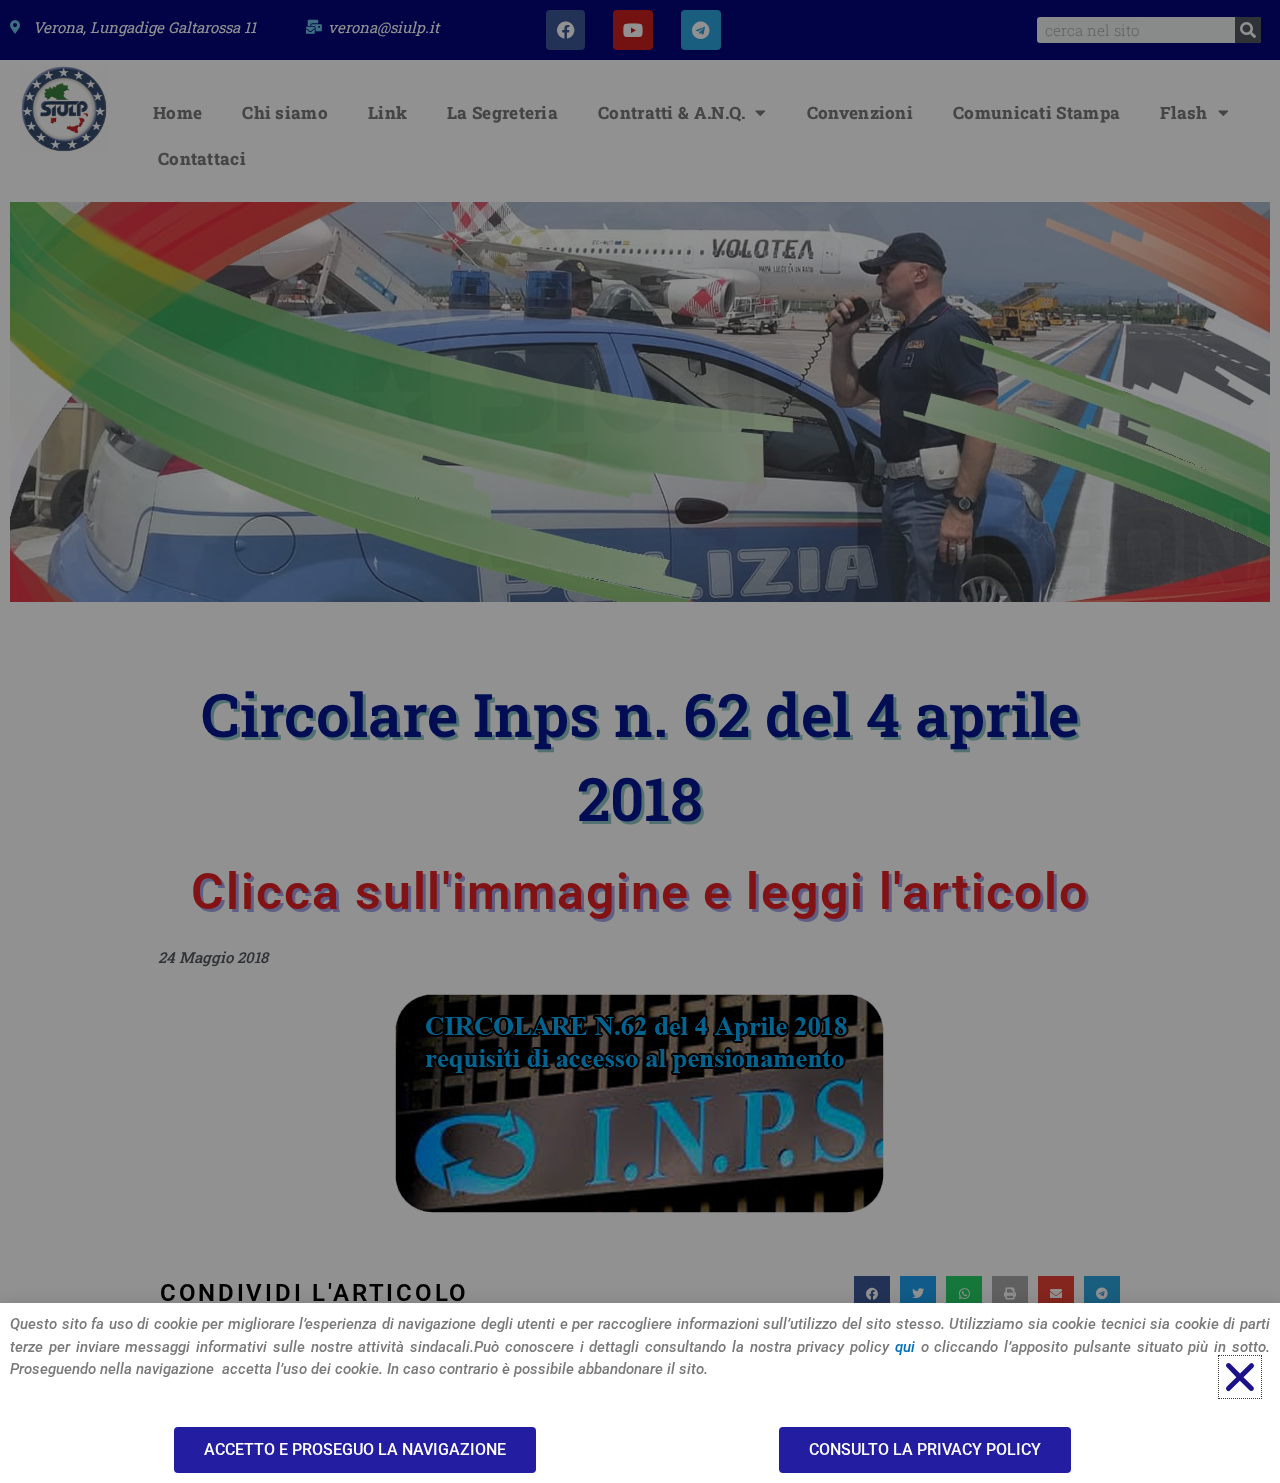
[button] (1240, 1377)
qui (905, 1347)
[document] (640, 741)
